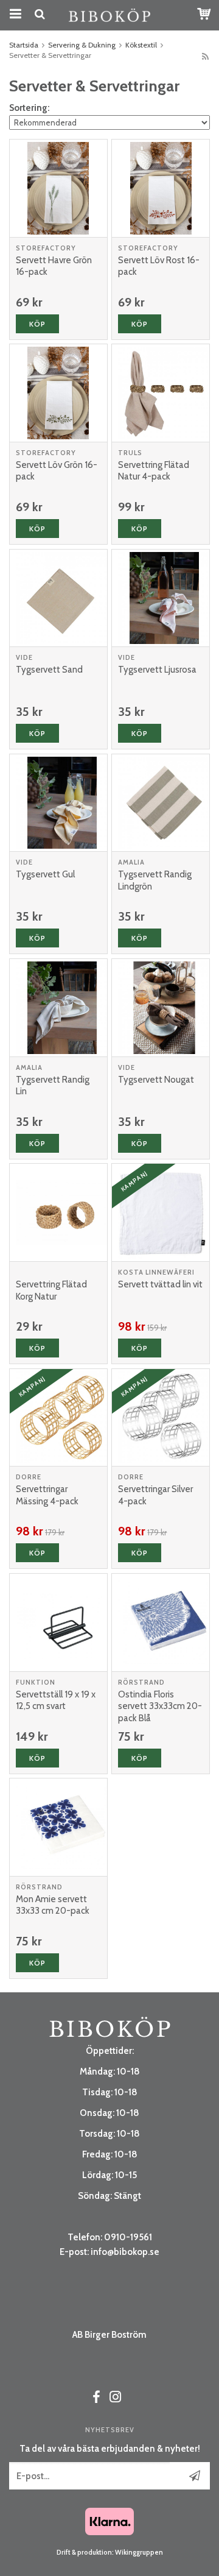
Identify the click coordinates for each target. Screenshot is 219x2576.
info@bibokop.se (125, 2252)
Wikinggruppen (139, 2552)
